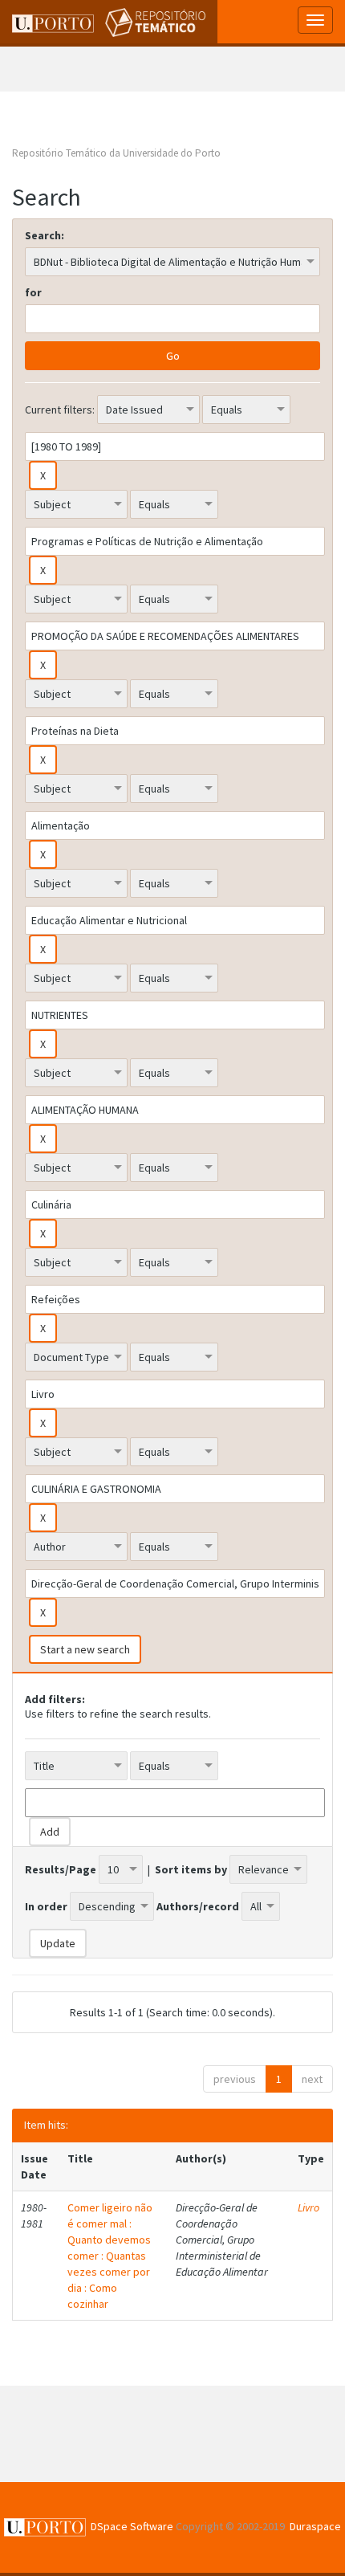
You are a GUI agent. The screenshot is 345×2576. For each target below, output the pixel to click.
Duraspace (315, 2526)
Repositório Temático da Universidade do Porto (116, 153)
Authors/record (198, 1906)
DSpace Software (132, 2526)
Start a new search (85, 1649)
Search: (45, 235)
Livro (308, 2207)
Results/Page (61, 1869)
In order (46, 1906)
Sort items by (191, 1869)
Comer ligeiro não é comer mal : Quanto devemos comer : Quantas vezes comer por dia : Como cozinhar (110, 2256)
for (33, 292)
